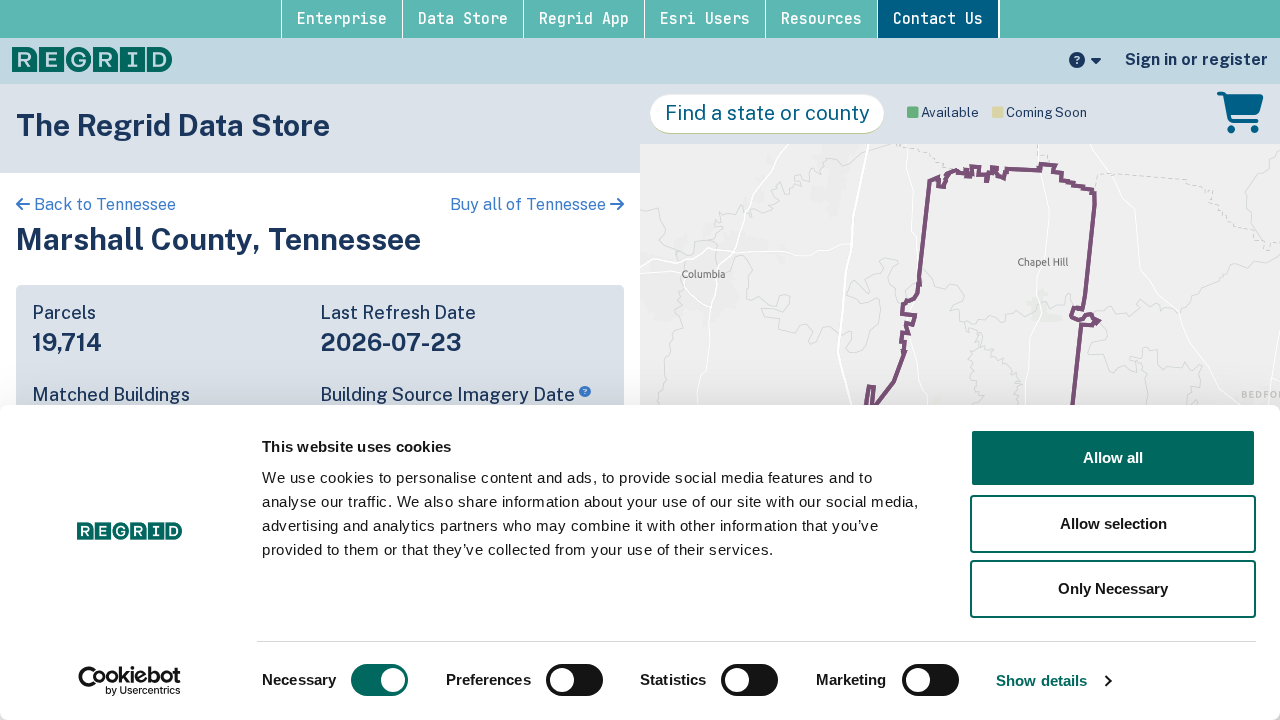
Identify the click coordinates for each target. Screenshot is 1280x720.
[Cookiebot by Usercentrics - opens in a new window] (129, 681)
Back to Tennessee (103, 204)
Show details (1041, 680)
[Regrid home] (92, 58)
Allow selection (1113, 523)
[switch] (574, 680)
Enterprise (342, 19)
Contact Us (938, 19)
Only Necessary (1113, 588)
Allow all (1113, 457)
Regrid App (584, 19)
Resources (821, 19)
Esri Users (705, 19)
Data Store (463, 19)
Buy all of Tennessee (530, 204)
